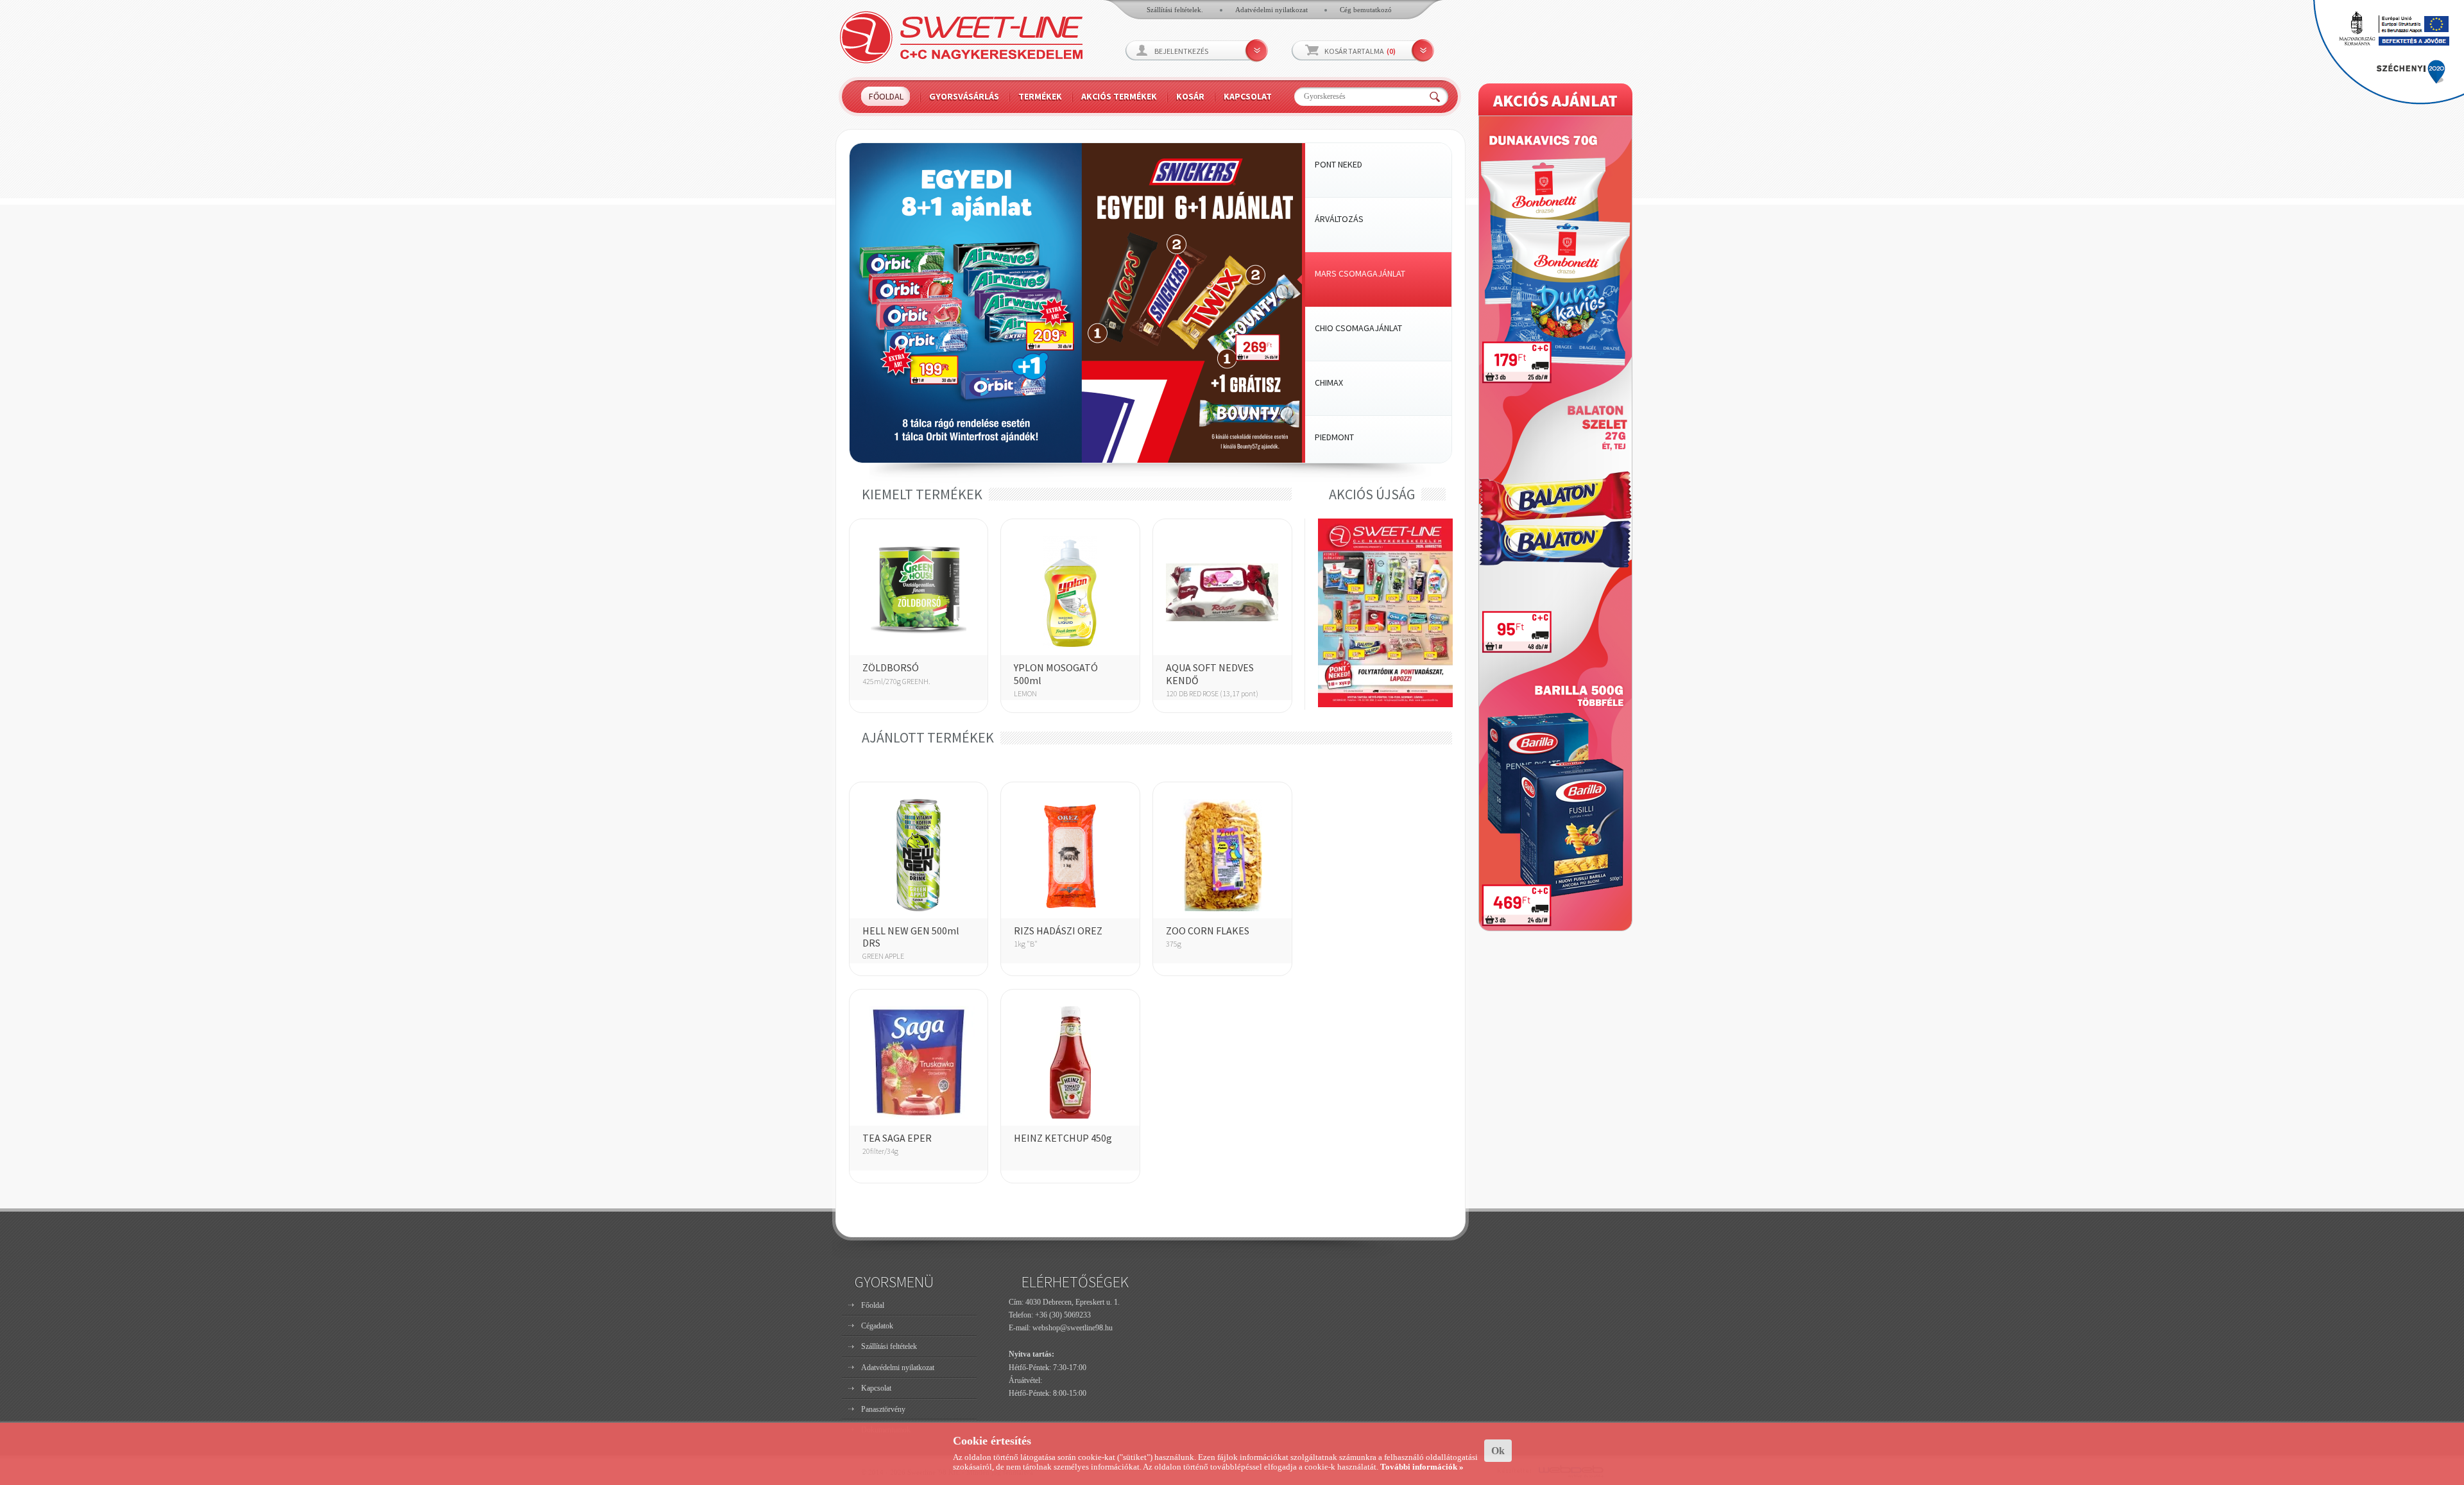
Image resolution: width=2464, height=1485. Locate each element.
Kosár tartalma (1360, 51)
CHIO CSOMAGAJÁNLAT (1358, 328)
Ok (1498, 1451)
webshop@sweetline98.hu (1073, 1328)
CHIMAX (1329, 382)
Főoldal (886, 96)
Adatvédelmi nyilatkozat (1271, 10)
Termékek (1040, 96)
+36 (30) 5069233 (1063, 1315)
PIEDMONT (1334, 437)
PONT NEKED (1339, 164)
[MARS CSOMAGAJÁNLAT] (1076, 460)
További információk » (1422, 1467)
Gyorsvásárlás (964, 96)
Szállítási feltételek (889, 1346)
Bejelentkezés (1181, 51)
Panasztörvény (883, 1409)
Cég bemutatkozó (1366, 10)
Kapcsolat (1248, 96)
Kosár (1190, 96)
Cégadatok (877, 1326)
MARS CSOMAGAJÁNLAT (1360, 273)
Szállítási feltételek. (1175, 10)
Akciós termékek (1119, 96)
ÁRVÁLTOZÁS (1339, 219)
